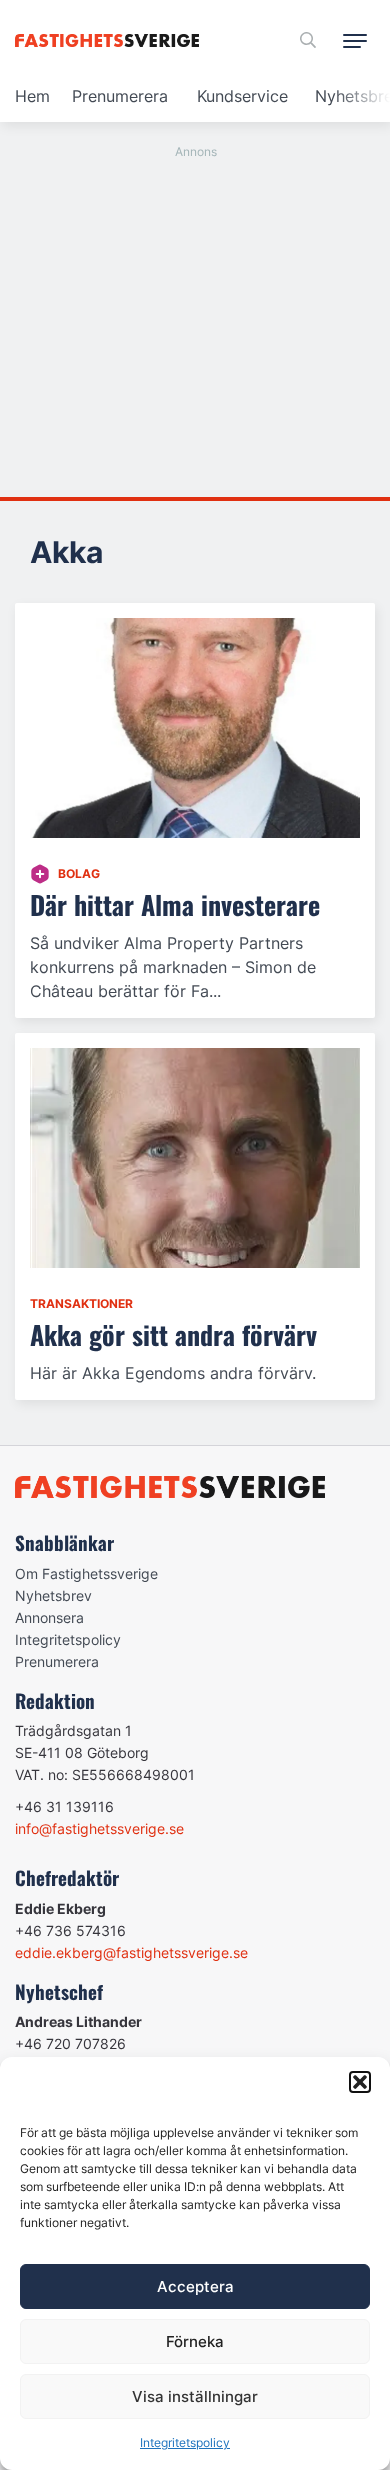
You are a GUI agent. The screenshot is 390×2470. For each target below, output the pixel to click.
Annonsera (49, 1617)
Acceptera (195, 2286)
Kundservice (242, 96)
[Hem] (110, 40)
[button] (360, 2082)
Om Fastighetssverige (86, 1573)
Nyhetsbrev (53, 1595)
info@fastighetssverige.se (99, 1828)
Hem (32, 96)
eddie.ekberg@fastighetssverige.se (131, 1952)
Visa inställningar (195, 2396)
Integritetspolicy (185, 2442)
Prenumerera (120, 96)
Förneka (195, 2341)
